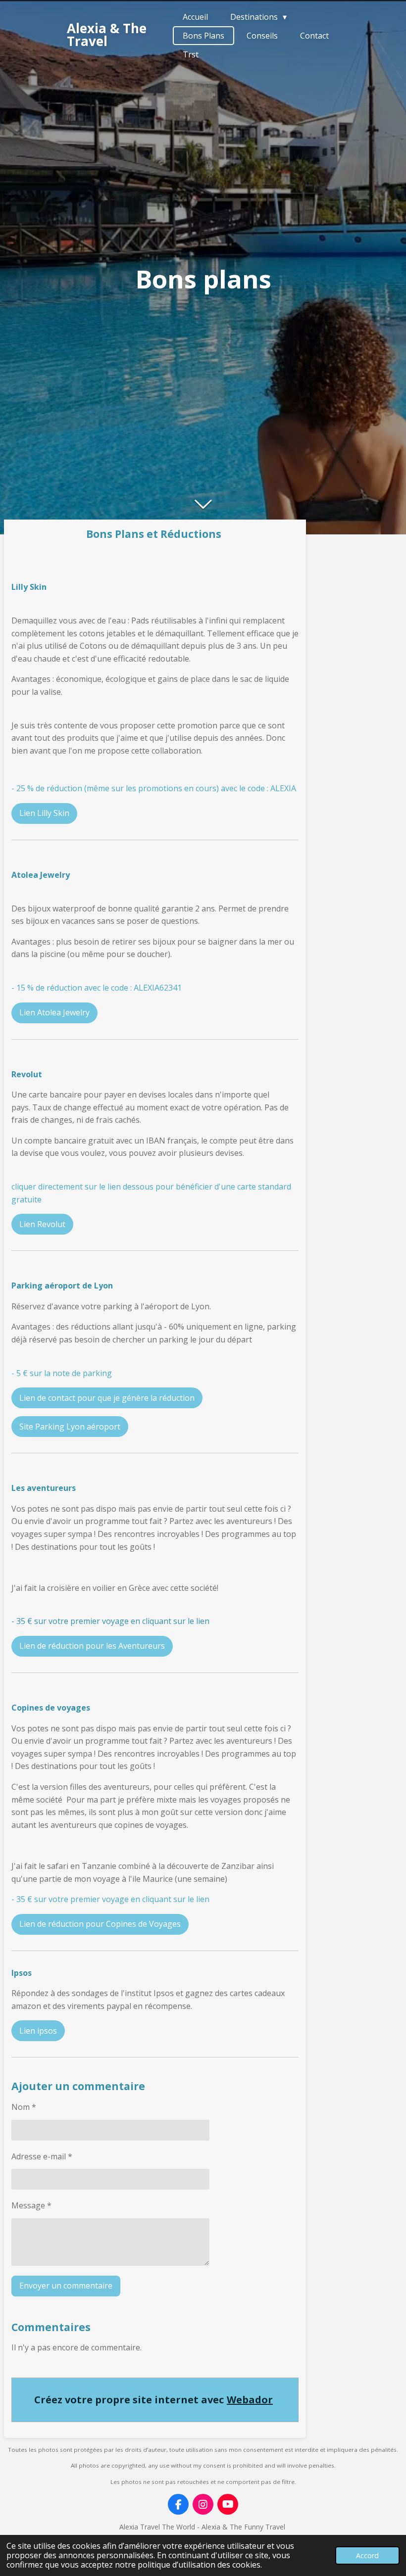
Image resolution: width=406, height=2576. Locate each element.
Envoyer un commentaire (66, 2286)
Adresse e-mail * (42, 2156)
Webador (250, 2400)
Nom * (24, 2107)
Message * (31, 2205)
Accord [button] (367, 2555)
